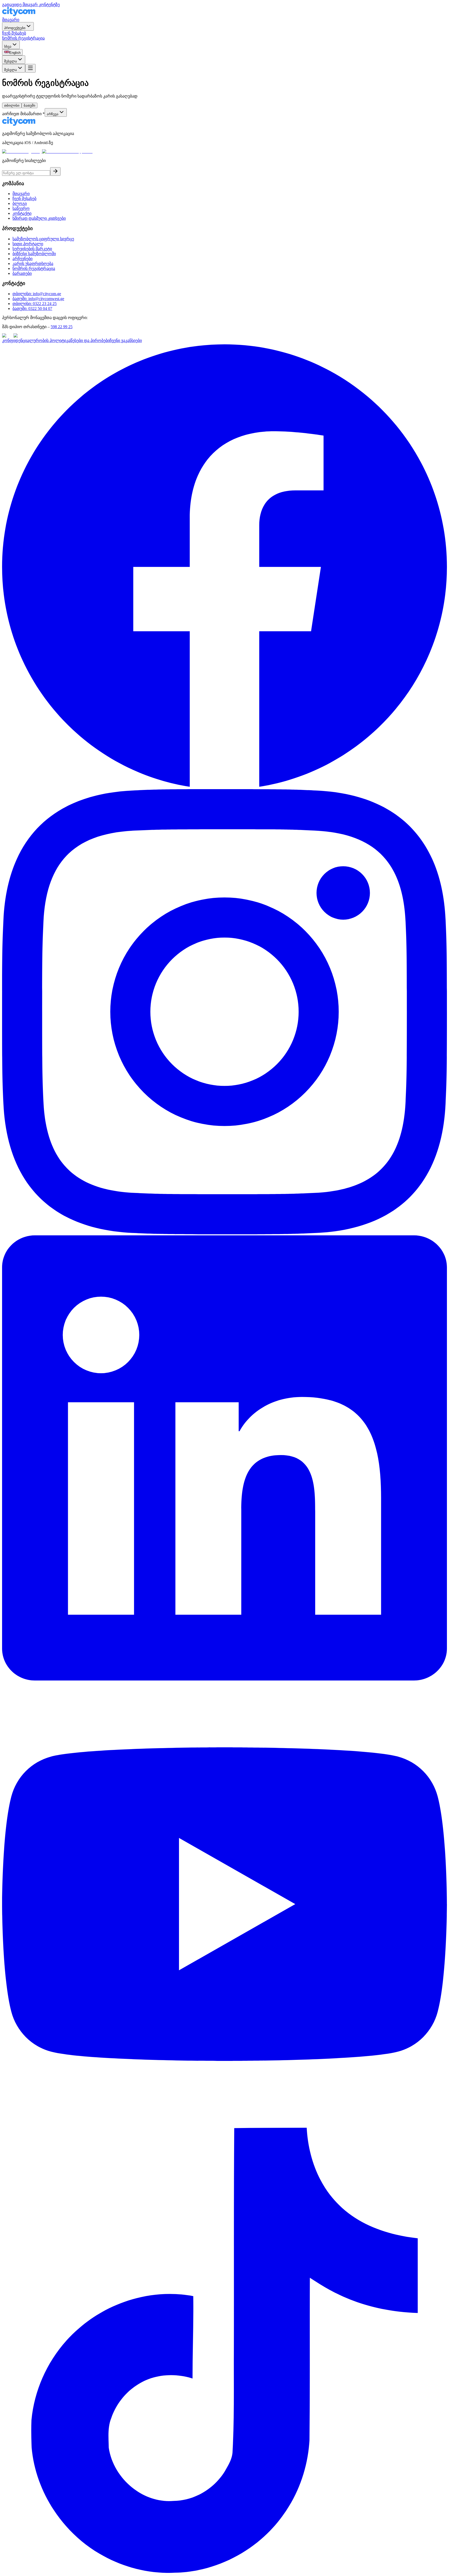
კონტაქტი (22, 213)
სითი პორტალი (28, 244)
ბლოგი (20, 203)
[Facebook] (224, 787)
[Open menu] (30, 68)
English (15, 53)
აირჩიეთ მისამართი (23, 114)
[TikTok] (224, 2571)
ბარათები (22, 273)
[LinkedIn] (224, 1679)
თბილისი (12, 105)
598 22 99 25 (62, 327)
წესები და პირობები (90, 340)
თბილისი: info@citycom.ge (37, 294)
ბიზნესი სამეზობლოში (34, 254)
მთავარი (11, 20)
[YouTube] (224, 2125)
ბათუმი (29, 105)
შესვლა (11, 61)
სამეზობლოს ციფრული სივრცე (43, 239)
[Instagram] (224, 1233)
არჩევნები (22, 259)
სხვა (8, 46)
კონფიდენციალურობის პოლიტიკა (36, 340)
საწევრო (21, 208)
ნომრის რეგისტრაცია (23, 38)
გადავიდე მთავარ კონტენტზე (31, 5)
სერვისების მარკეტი (32, 249)
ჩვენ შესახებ (14, 33)
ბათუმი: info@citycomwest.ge (38, 299)
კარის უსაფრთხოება (33, 264)
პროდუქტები (15, 28)
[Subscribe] (55, 171)
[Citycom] (19, 15)
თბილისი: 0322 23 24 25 (35, 304)
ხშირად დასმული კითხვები (39, 218)
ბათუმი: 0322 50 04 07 (32, 309)
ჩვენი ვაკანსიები (126, 340)
